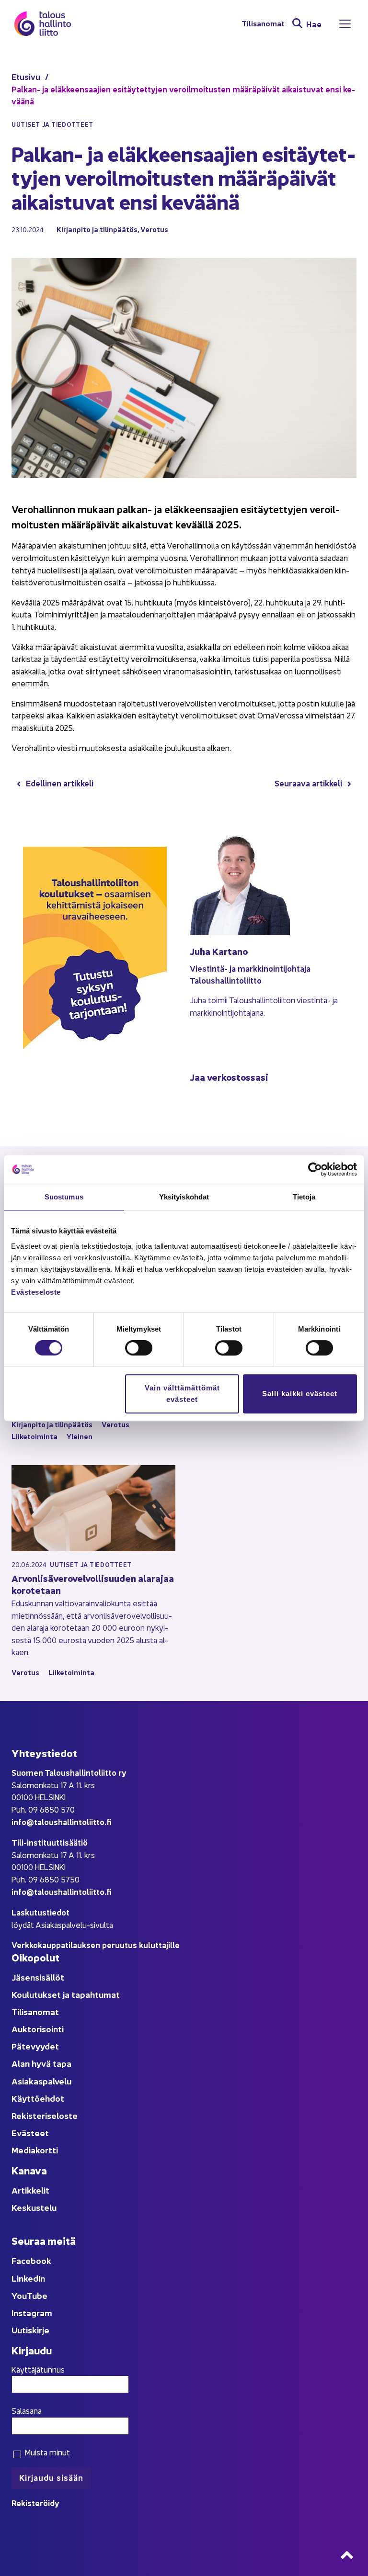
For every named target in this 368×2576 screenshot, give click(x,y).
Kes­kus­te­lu (34, 2207)
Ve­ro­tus (154, 229)
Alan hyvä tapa (41, 2063)
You (19, 2295)
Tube (37, 2295)
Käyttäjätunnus (38, 2369)
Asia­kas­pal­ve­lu (41, 2081)
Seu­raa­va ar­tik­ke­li (308, 783)
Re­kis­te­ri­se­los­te (45, 2115)
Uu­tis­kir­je (30, 2330)
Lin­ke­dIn (28, 2278)
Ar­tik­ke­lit (30, 2190)
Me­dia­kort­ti (35, 2150)
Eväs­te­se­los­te (36, 1292)
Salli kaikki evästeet (300, 1394)
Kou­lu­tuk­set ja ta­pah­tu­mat (66, 1994)
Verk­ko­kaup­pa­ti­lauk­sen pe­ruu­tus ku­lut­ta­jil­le (96, 1944)
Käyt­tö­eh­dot (38, 2098)
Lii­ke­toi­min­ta (34, 1436)
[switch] (139, 1348)
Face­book (31, 2260)
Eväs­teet (30, 2133)
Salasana (27, 2410)
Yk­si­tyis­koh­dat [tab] (184, 1197)
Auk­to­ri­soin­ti (38, 2029)
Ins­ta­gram (32, 2313)
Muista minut (46, 2452)
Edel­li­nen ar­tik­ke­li (60, 783)
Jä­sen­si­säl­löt (38, 1977)
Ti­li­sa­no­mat (263, 24)
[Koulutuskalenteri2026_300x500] (95, 1083)
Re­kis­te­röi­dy (35, 2503)
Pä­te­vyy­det (35, 2046)
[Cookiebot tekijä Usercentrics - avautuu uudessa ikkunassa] (315, 1169)
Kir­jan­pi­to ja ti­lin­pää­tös (97, 229)
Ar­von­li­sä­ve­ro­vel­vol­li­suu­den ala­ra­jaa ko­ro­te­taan (93, 1584)
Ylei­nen (80, 1436)
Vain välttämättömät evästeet (182, 1394)
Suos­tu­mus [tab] (64, 1197)
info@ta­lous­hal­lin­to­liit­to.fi (62, 1821)
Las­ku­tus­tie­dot (40, 1912)
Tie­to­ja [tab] (304, 1197)
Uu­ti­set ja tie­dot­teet (91, 1564)
